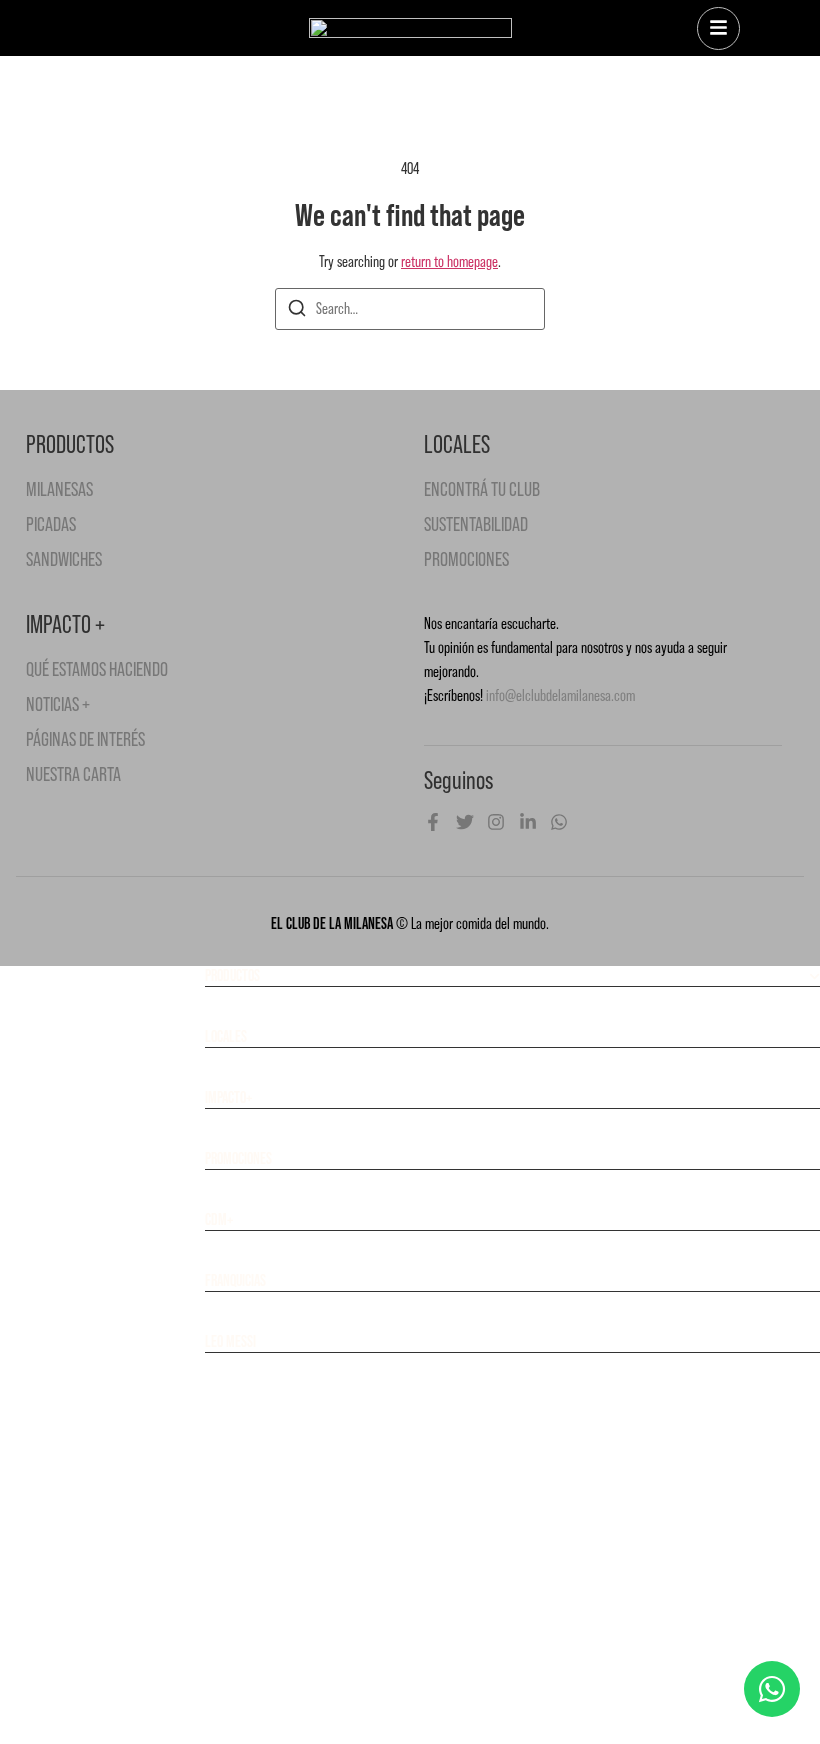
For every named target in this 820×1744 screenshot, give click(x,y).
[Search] (297, 311)
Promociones (238, 1158)
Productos (232, 975)
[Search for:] (410, 309)
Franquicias (235, 1280)
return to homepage (449, 261)
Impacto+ (228, 1097)
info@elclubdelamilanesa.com (560, 695)
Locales (226, 1036)
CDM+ (219, 1219)
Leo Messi (230, 1341)
